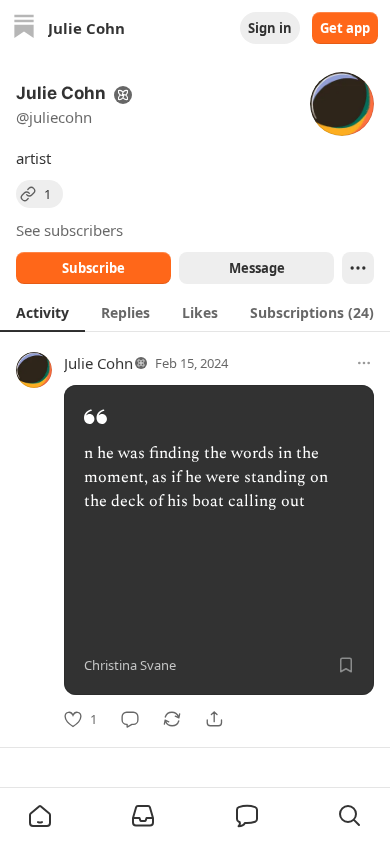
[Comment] (130, 719)
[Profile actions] (358, 268)
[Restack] (172, 719)
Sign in (270, 28)
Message (257, 268)
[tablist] (195, 312)
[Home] (24, 28)
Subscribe (93, 268)
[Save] (346, 665)
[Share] (214, 719)
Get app (345, 28)
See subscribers (69, 230)
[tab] (42, 312)
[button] (40, 816)
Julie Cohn (98, 363)
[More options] (364, 363)
